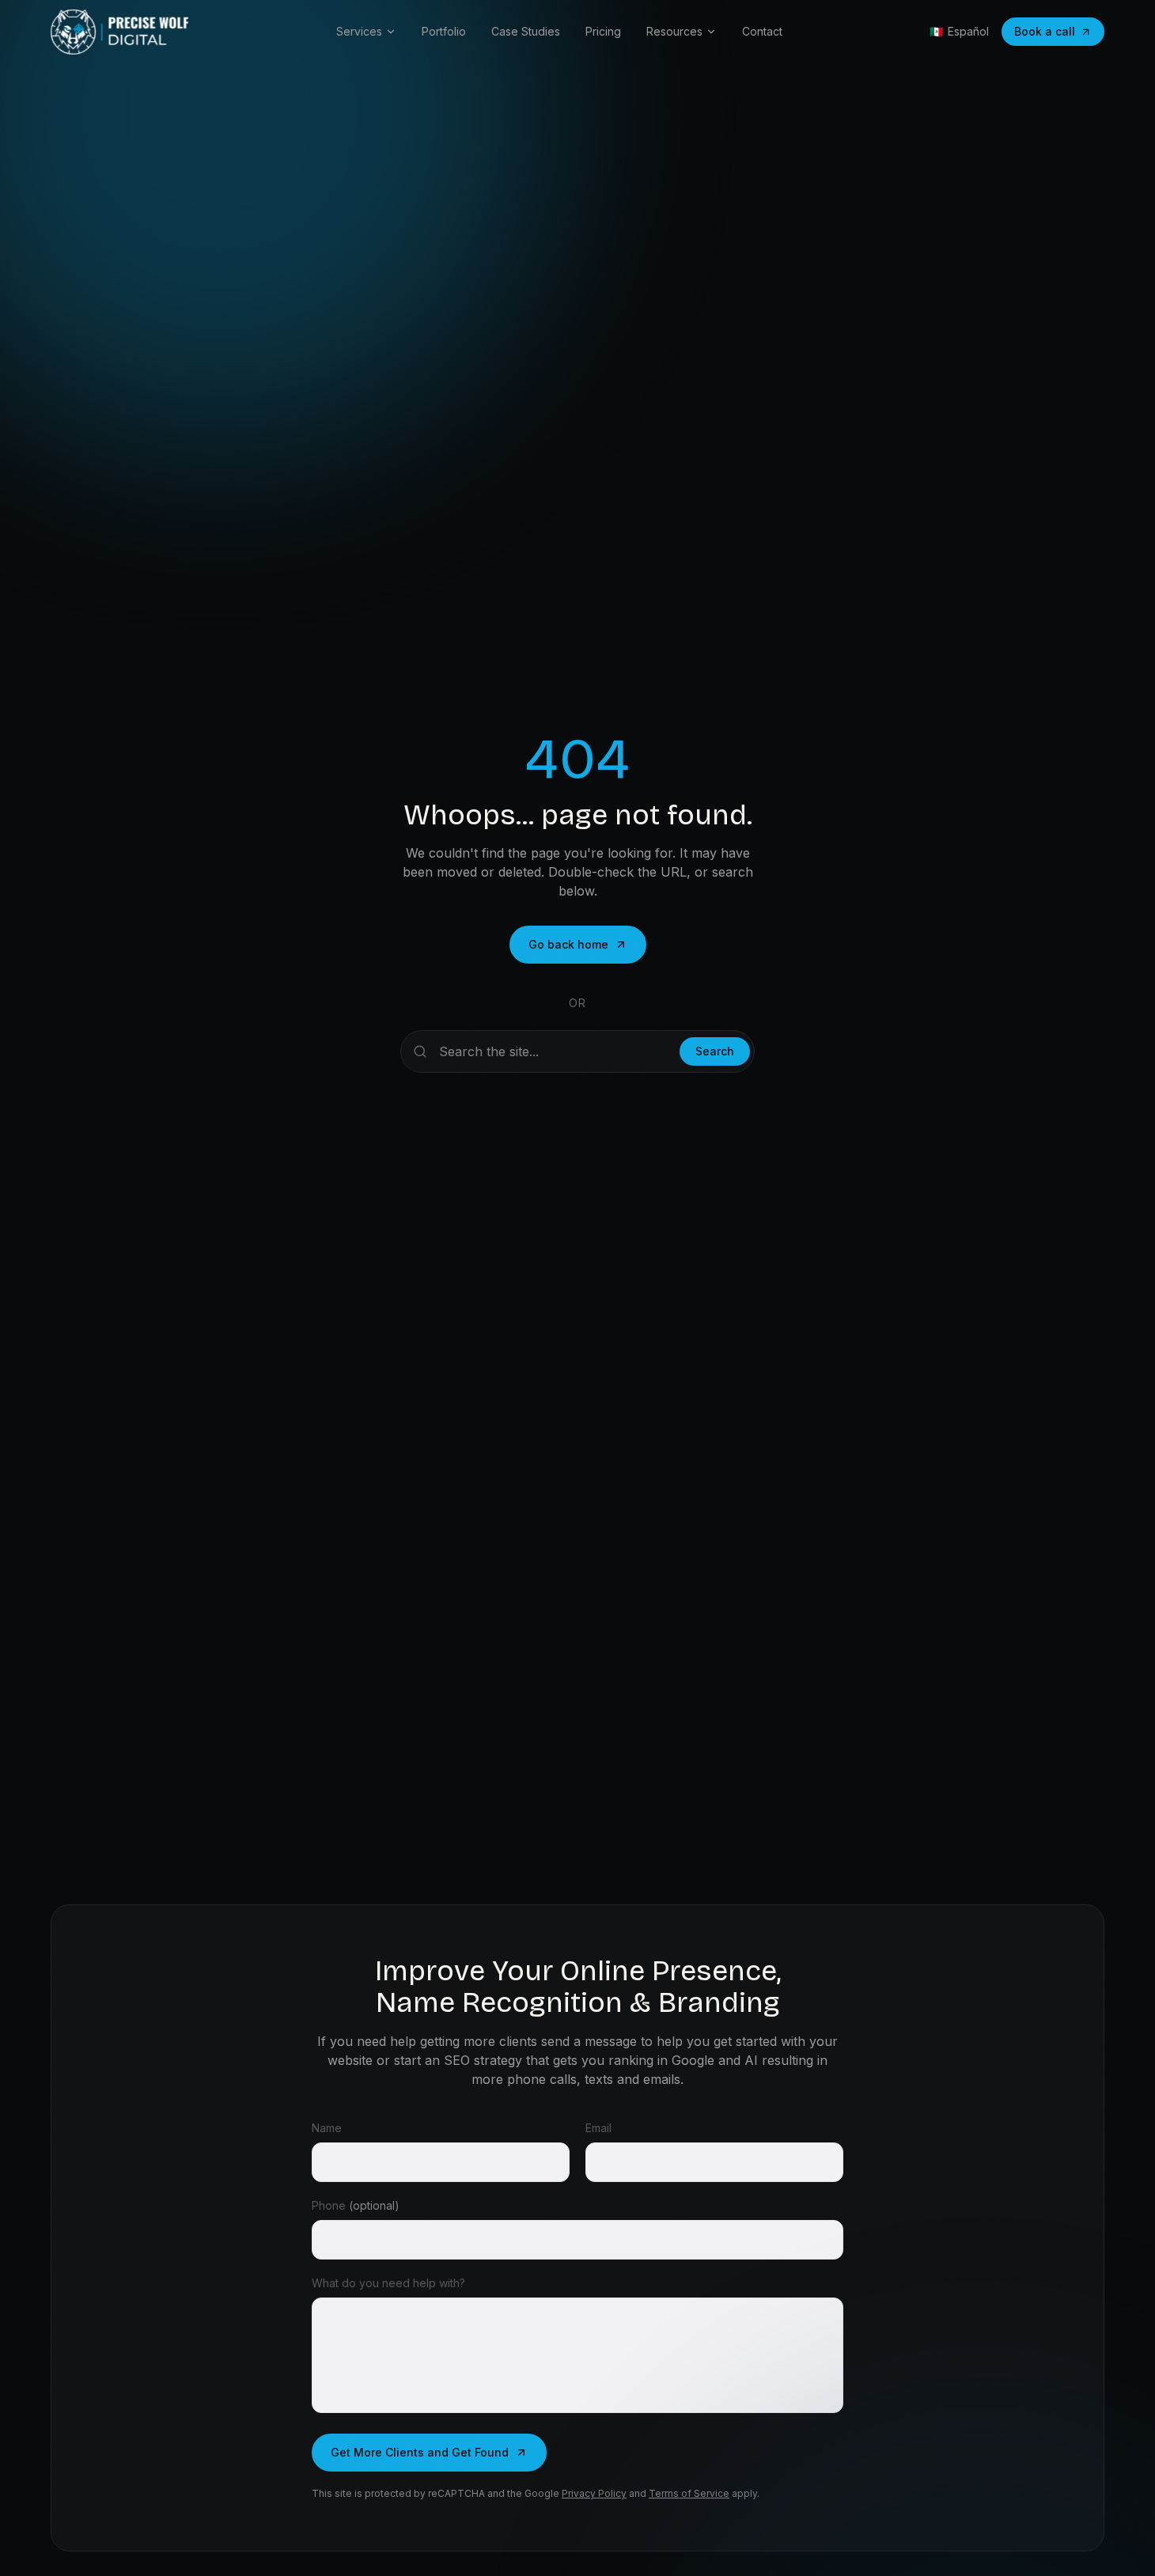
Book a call (1045, 31)
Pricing (603, 31)
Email (598, 2128)
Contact (762, 31)
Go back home (568, 944)
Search (715, 1051)
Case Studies (526, 31)
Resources (674, 31)
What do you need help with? (388, 2283)
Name (327, 2128)
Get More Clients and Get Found (420, 2452)
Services (359, 31)
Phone (356, 2205)
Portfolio (444, 31)
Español (959, 31)
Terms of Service (689, 2493)
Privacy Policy (594, 2493)
